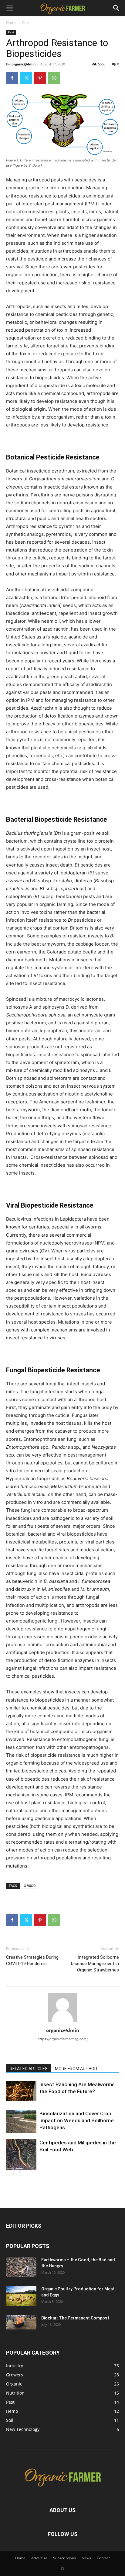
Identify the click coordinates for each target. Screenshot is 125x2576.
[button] (10, 8)
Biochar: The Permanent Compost (75, 2318)
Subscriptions (64, 2558)
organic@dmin (24, 64)
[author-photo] (62, 2022)
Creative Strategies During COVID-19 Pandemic (32, 1960)
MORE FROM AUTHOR (76, 2069)
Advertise (39, 2558)
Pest (26, 23)
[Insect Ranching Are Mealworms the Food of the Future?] (21, 2091)
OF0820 (30, 1886)
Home (11, 23)
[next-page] (20, 2172)
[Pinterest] (40, 78)
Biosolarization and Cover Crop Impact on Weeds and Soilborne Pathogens (77, 2120)
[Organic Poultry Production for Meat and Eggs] (21, 2296)
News (86, 2558)
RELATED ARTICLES (29, 2069)
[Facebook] (12, 78)
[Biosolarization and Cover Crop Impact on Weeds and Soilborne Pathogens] (21, 2122)
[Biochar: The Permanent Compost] (21, 2322)
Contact (103, 2558)
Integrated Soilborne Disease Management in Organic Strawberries (95, 1964)
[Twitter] (26, 78)
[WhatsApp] (54, 78)
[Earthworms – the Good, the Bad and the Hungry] (21, 2267)
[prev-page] (10, 2172)
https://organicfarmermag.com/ (63, 2039)
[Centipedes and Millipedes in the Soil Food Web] (21, 2155)
